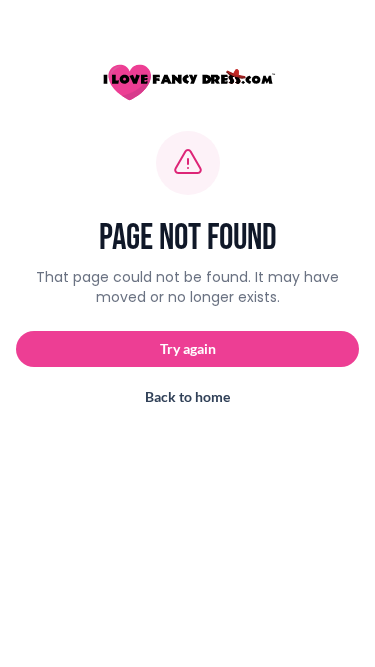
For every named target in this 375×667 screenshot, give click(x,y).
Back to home (187, 396)
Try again (188, 348)
